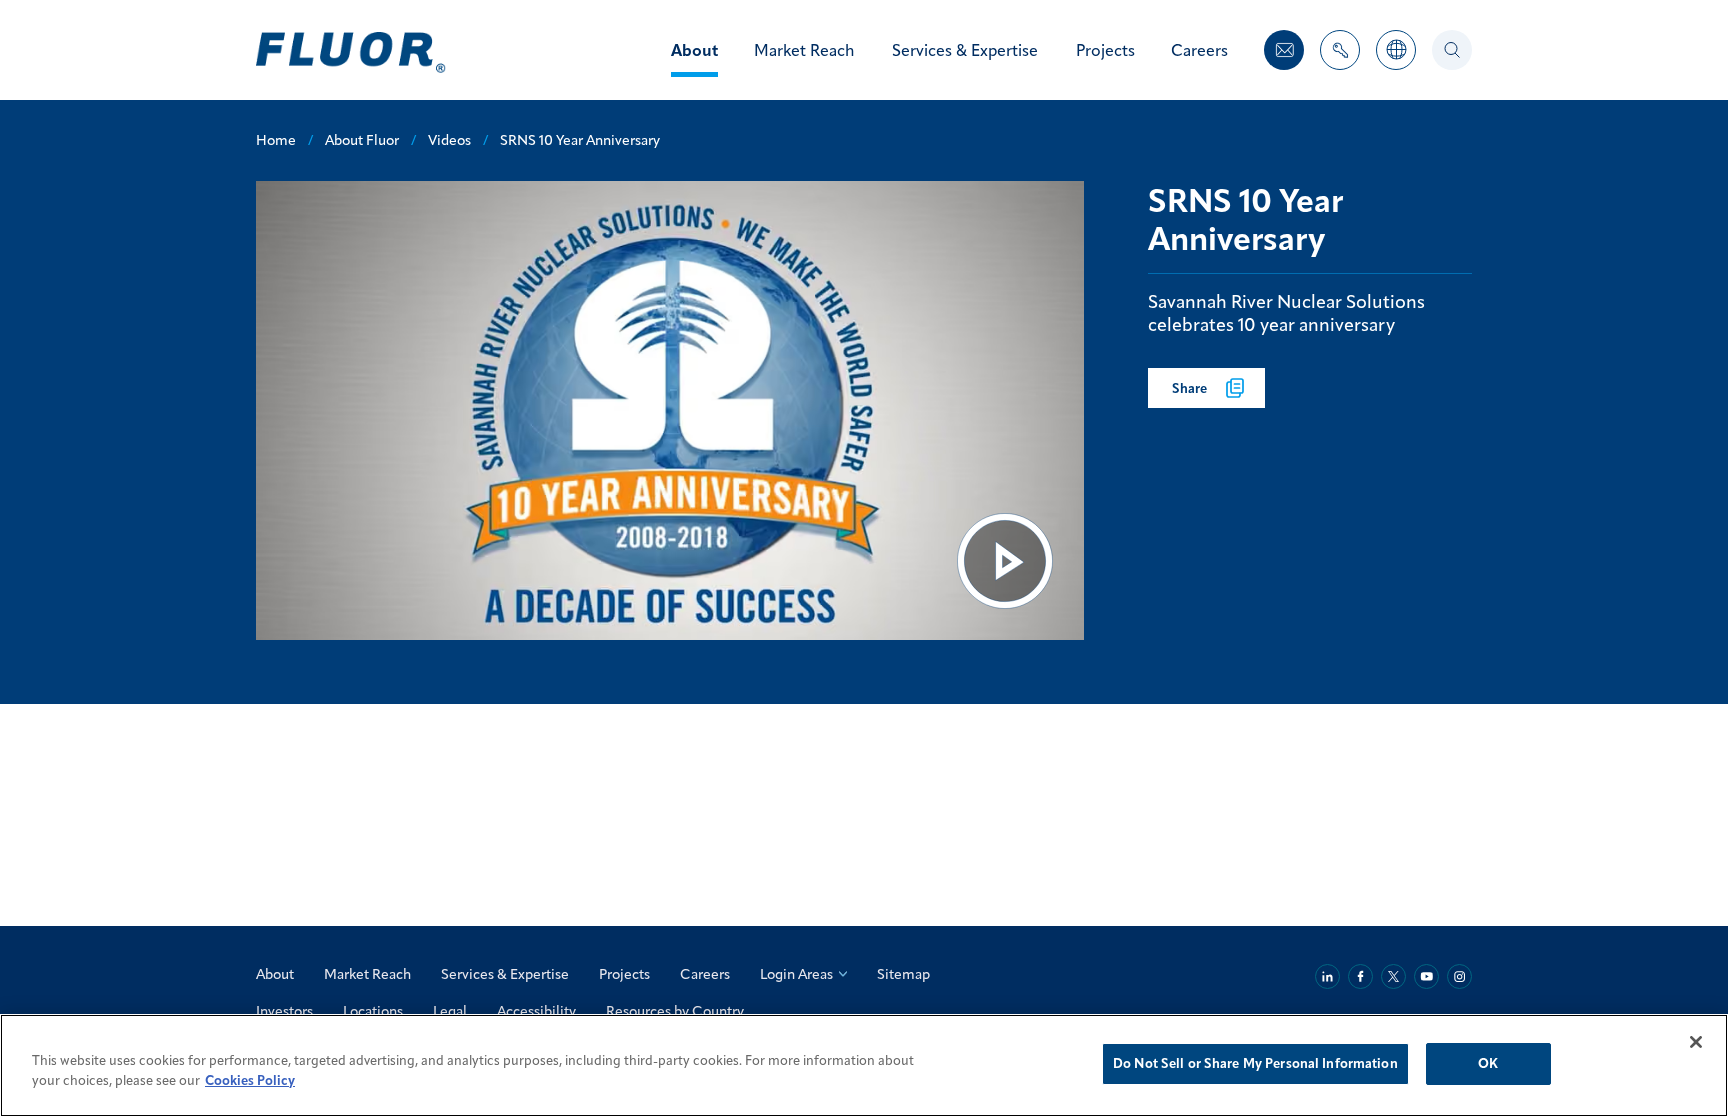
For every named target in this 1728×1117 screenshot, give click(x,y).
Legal (450, 1011)
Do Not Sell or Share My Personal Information (1255, 1063)
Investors (284, 1011)
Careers (705, 974)
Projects (624, 974)
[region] (864, 1065)
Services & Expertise (505, 974)
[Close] (1696, 1042)
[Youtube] (1426, 976)
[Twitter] (1393, 976)
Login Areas (796, 974)
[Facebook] (1360, 976)
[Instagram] (1459, 976)
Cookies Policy (250, 1080)
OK (1488, 1063)
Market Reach (367, 974)
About (275, 974)
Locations (373, 1011)
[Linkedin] (1327, 976)
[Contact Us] (1284, 50)
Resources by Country (675, 1011)
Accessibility (536, 1011)
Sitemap (903, 974)
